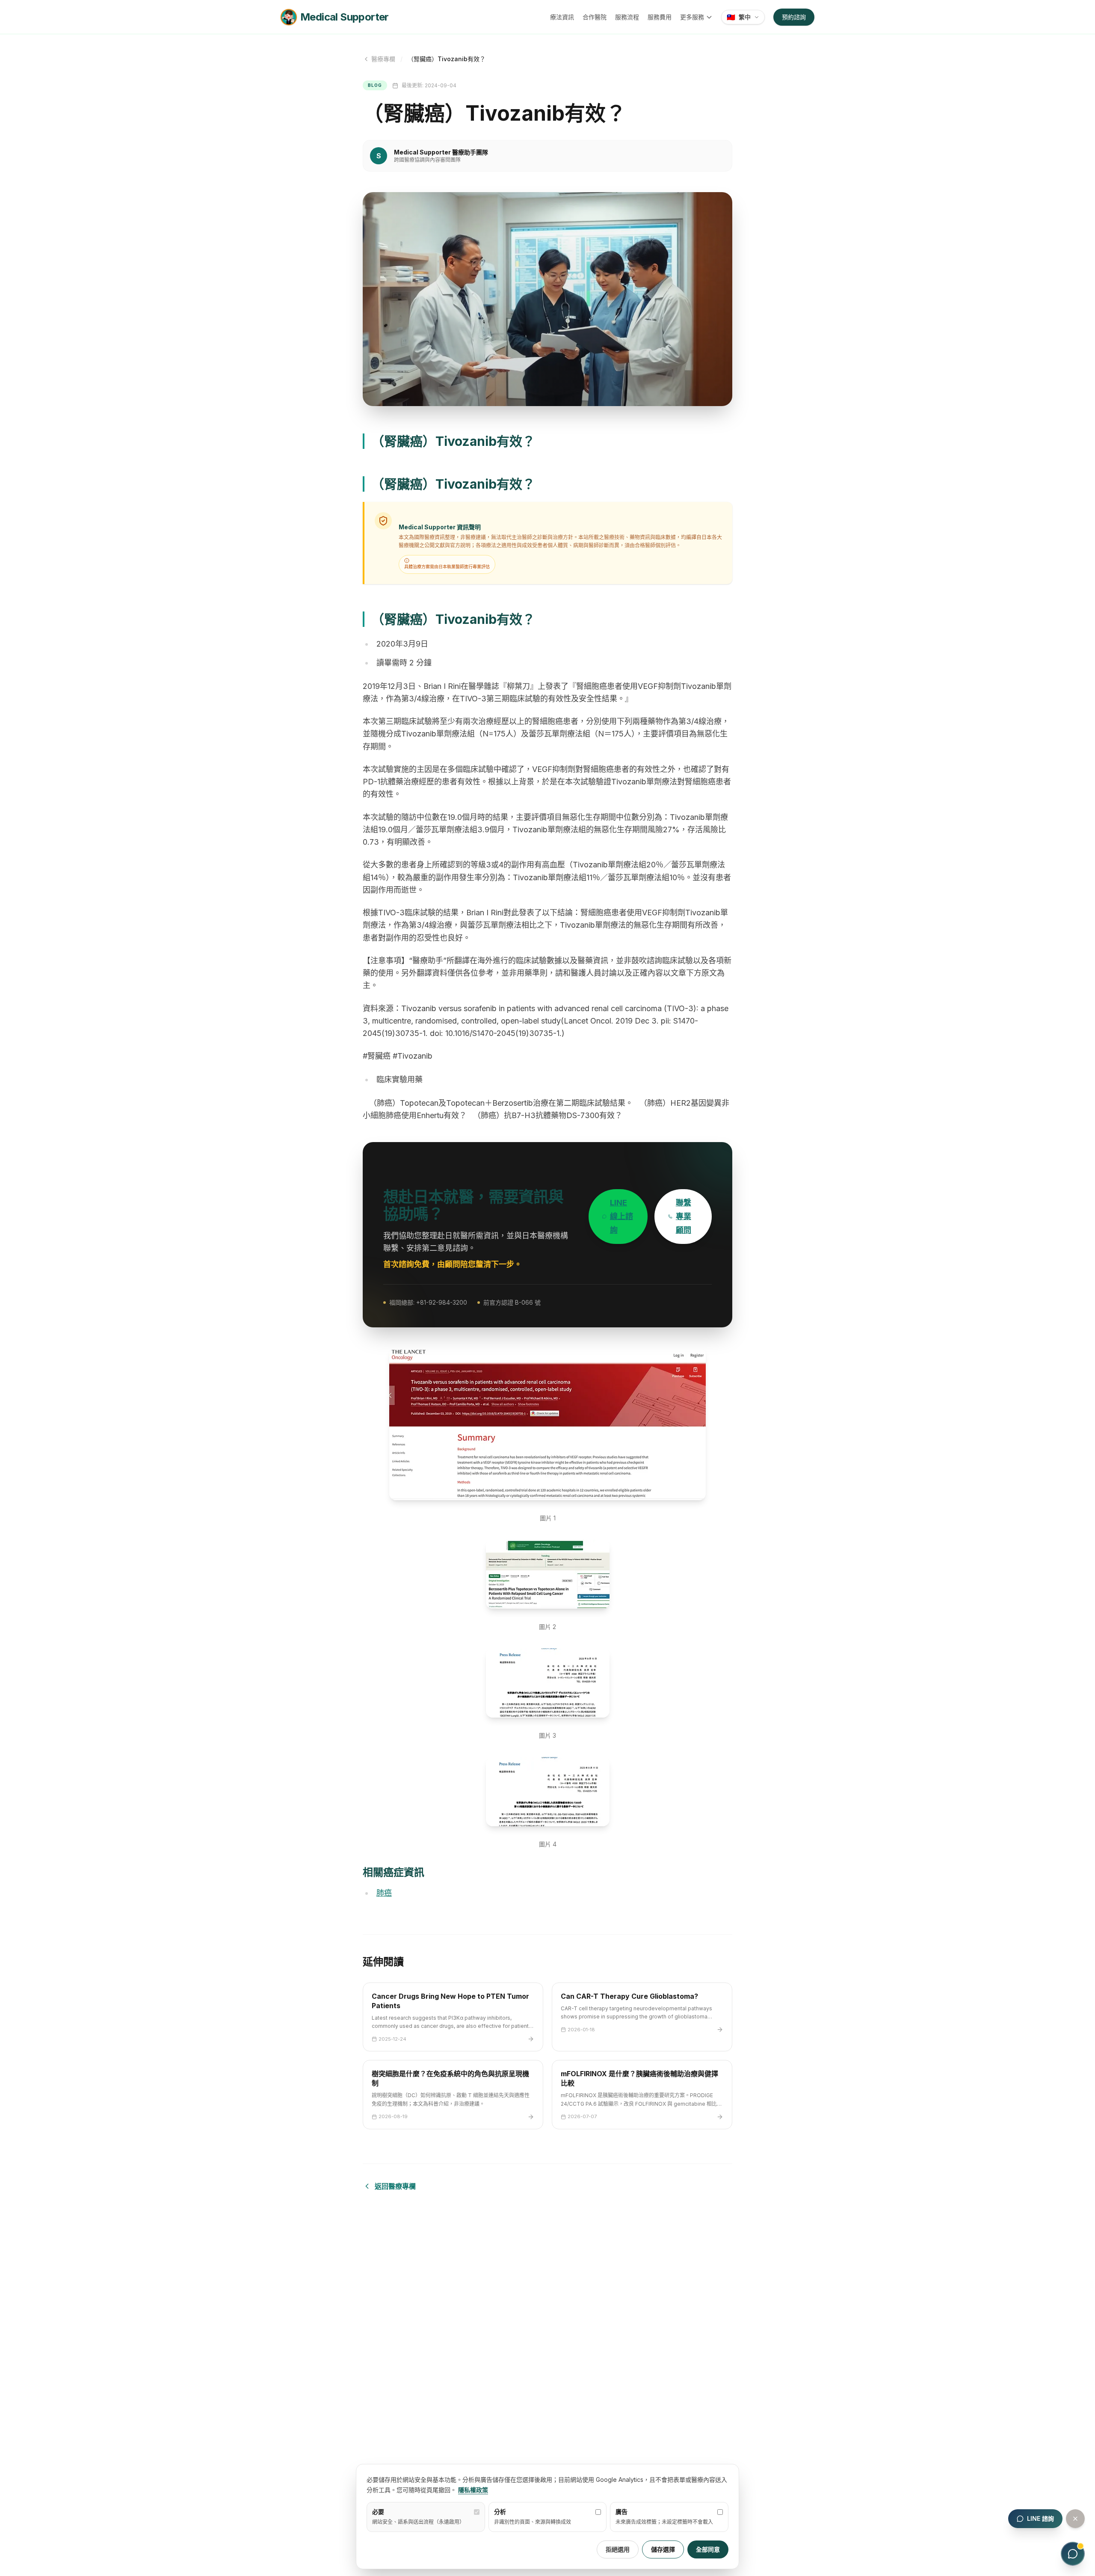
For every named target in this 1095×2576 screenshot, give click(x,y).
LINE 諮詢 (1040, 2518)
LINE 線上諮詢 (621, 1216)
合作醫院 (595, 17)
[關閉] (1075, 2519)
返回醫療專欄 (395, 2186)
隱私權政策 (473, 2490)
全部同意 (708, 2549)
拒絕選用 (618, 2549)
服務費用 (660, 17)
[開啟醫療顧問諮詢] (1073, 2554)
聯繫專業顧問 (684, 1216)
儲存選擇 (663, 2549)
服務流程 (627, 17)
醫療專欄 (383, 59)
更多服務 (692, 17)
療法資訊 (562, 17)
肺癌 (384, 1893)
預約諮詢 (794, 17)
